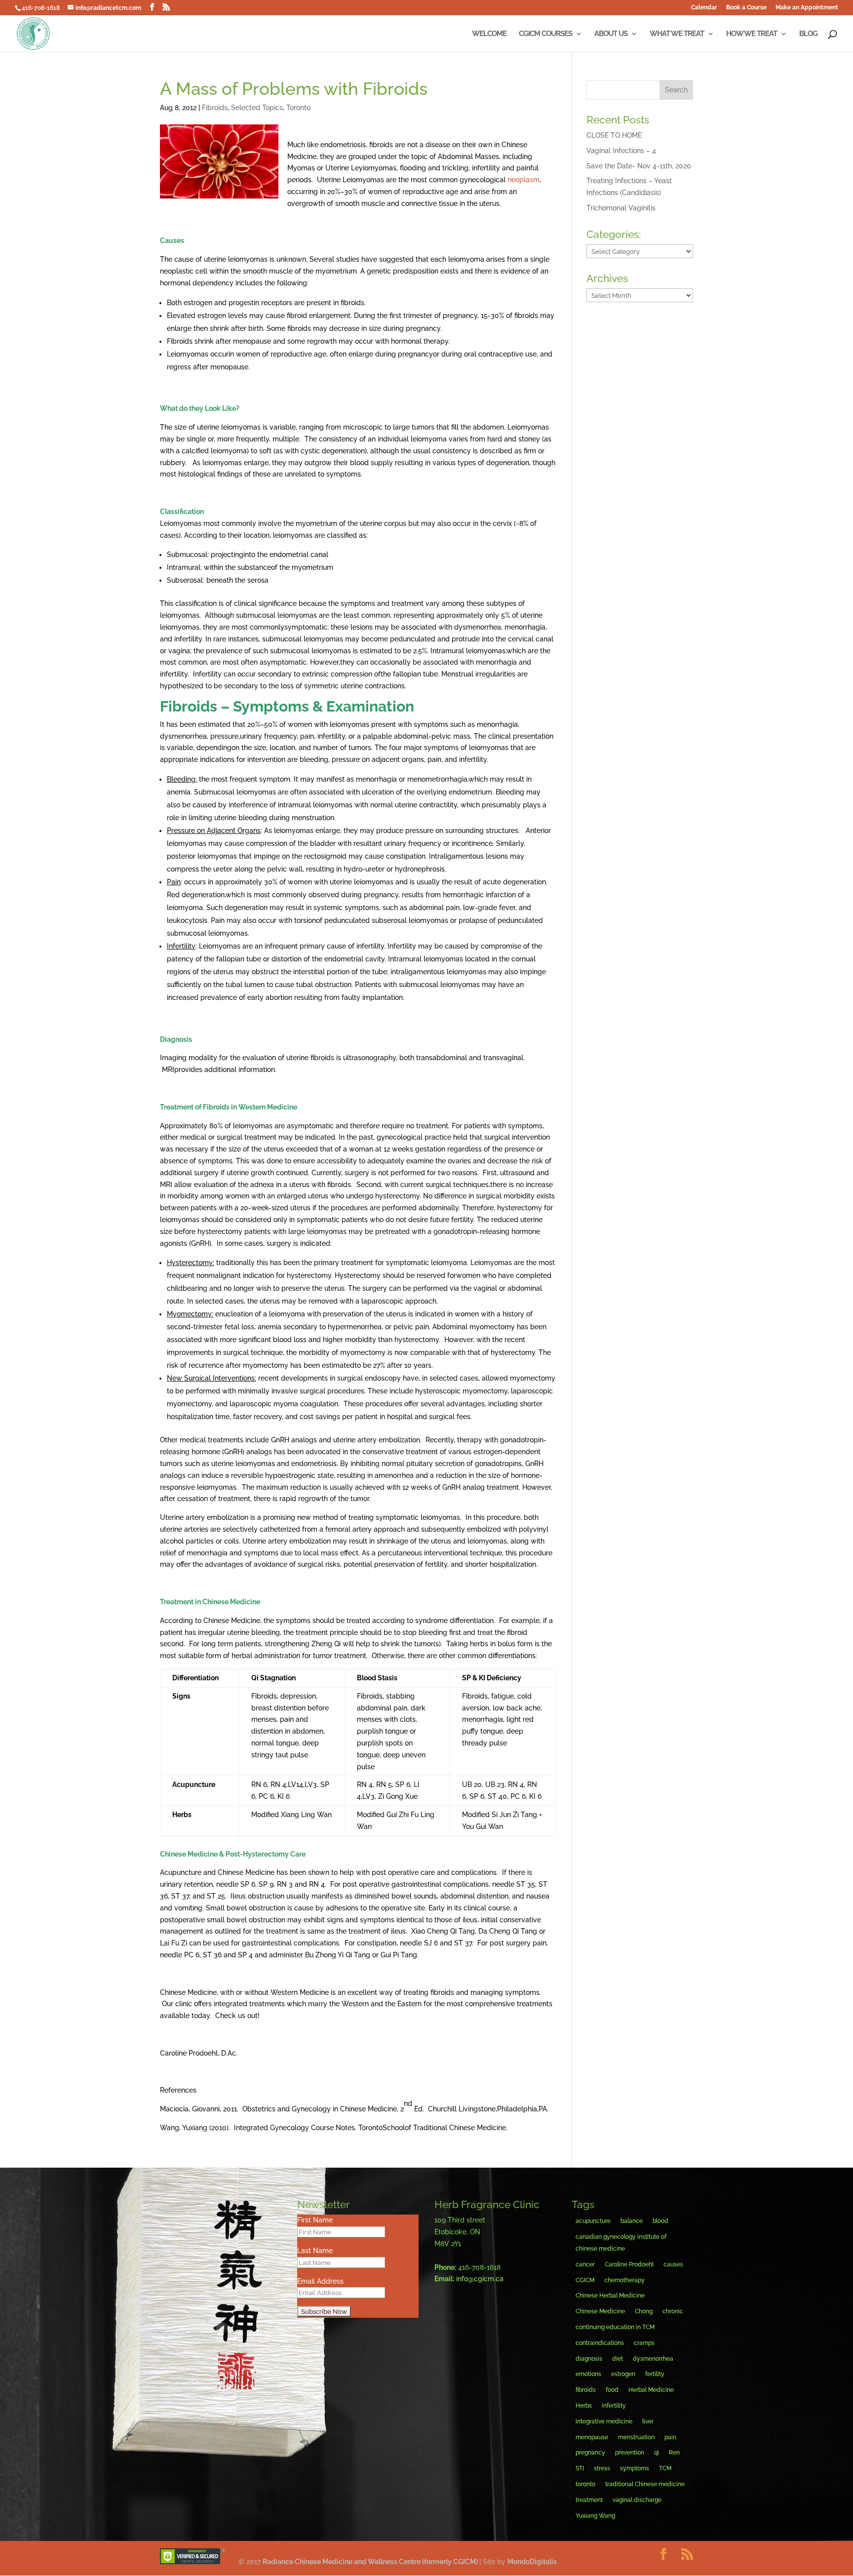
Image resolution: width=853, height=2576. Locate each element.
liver (648, 2421)
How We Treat (752, 34)
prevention (630, 2453)
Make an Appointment (807, 8)
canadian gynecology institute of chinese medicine (621, 2243)
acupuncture (593, 2221)
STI (580, 2468)
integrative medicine (604, 2421)
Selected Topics (257, 108)
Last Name (315, 2251)
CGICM (585, 2280)
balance (632, 2221)
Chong (644, 2311)
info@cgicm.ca (480, 2279)
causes (673, 2264)
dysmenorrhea (653, 2359)
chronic (673, 2311)
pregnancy (590, 2453)
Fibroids (215, 108)
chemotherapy (624, 2280)
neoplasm (523, 180)
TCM (665, 2468)
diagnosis (589, 2359)
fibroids (586, 2390)
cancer (585, 2264)
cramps (644, 2343)
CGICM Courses (545, 34)
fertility (655, 2374)
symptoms (635, 2468)
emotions (588, 2374)
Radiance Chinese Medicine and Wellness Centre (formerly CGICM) (371, 2562)
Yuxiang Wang (595, 2516)
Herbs (584, 2406)
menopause (592, 2437)
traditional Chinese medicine (645, 2484)
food (612, 2390)
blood (660, 2221)
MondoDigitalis (532, 2562)
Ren (674, 2453)
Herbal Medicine (651, 2390)
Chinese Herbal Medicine (610, 2296)
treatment (589, 2500)
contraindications (600, 2343)
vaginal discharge (637, 2500)
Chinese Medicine (600, 2311)
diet (618, 2359)
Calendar (704, 8)
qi (657, 2453)
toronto (585, 2484)
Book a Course (746, 8)
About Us (611, 34)
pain (670, 2437)
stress (602, 2468)
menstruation (636, 2437)
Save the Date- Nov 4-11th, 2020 (639, 166)
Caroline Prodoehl (629, 2264)
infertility (614, 2406)
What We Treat (677, 34)
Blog (808, 34)
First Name (315, 2220)
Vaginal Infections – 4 (621, 151)
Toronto (298, 108)
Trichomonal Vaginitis (621, 208)
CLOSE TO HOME (614, 135)
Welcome (489, 34)
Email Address (320, 2281)
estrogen (623, 2374)
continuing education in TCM (615, 2327)
